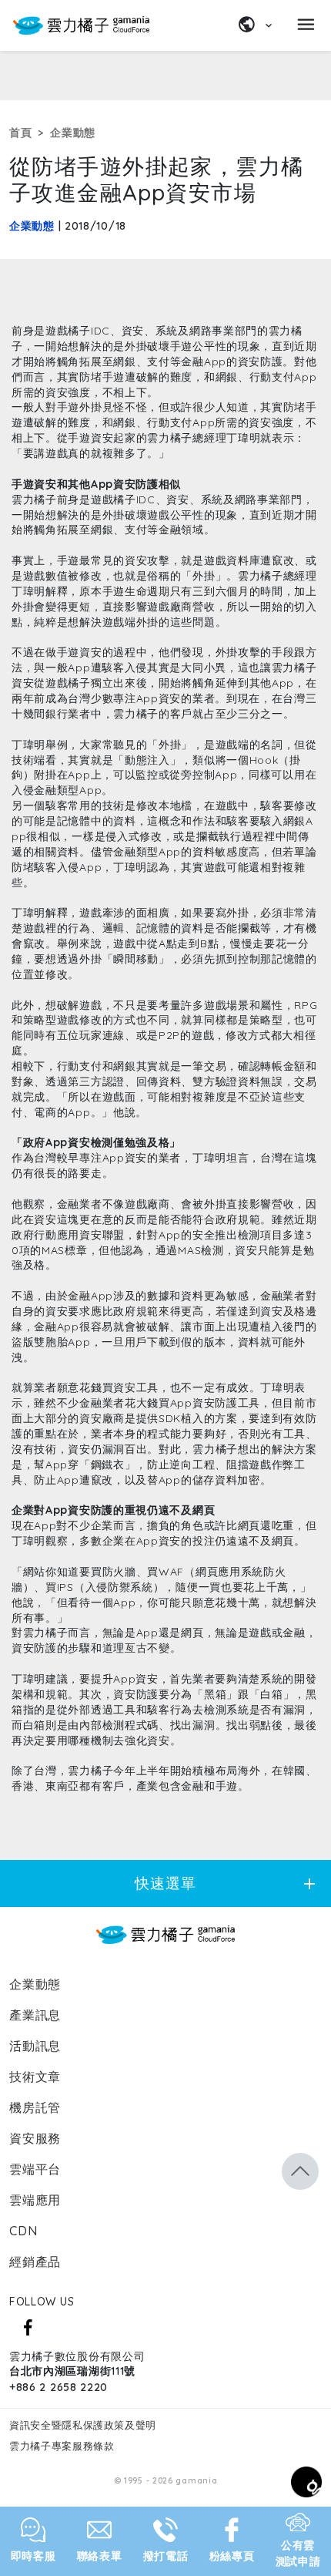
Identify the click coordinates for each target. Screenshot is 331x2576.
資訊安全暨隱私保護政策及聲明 (83, 2425)
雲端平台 (35, 2169)
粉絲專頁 (232, 2556)
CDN (23, 2231)
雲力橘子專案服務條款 (62, 2446)
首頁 (20, 133)
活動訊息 (35, 2046)
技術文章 (35, 2077)
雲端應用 (35, 2200)
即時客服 (33, 2556)
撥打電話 (166, 2556)
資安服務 (35, 2138)
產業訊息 (35, 2015)
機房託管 (35, 2107)
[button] (300, 2171)
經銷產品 (35, 2262)
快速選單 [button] (227, 1883)
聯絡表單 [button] (100, 2556)
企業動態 (73, 133)
